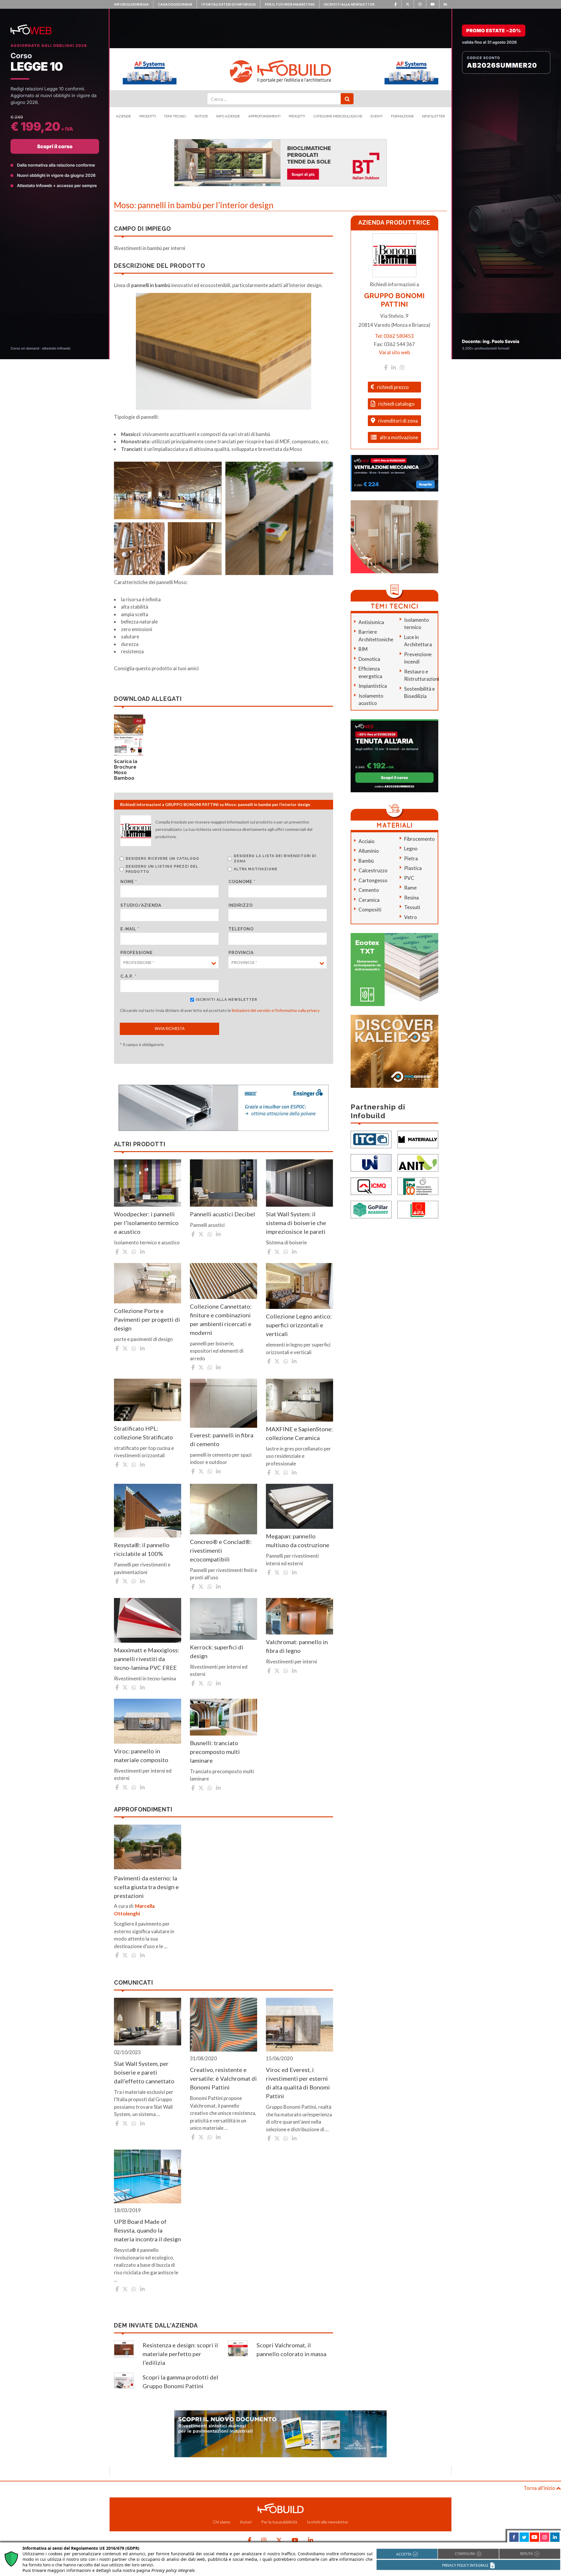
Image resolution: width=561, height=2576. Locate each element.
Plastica (413, 868)
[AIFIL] (418, 1209)
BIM (363, 649)
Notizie (201, 116)
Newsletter (433, 116)
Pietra (411, 858)
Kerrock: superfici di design (217, 1651)
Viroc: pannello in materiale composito (141, 1755)
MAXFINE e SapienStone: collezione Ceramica (299, 1433)
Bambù (366, 861)
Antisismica (371, 622)
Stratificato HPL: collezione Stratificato (143, 1433)
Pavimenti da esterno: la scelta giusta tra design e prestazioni (146, 1887)
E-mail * (130, 929)
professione (137, 953)
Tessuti (412, 907)
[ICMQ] (371, 1186)
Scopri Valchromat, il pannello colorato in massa (291, 2349)
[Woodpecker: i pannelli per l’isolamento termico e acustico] (148, 1183)
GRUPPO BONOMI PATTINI (394, 300)
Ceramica (369, 900)
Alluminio (369, 851)
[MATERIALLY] (418, 1139)
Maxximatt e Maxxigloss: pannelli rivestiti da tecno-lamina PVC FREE (147, 1659)
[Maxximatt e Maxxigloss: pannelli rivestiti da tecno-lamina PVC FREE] (148, 1620)
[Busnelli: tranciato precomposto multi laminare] (224, 1717)
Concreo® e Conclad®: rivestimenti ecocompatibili (221, 1550)
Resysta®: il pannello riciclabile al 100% (142, 1549)
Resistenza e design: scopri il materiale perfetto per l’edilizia (180, 2354)
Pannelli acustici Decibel (223, 1214)
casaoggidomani (175, 4)
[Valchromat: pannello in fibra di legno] (299, 1616)
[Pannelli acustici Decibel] (224, 1183)
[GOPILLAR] (371, 1209)
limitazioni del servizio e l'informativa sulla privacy (276, 1010)
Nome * (129, 882)
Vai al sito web (394, 352)
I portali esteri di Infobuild (228, 4)
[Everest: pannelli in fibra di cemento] (224, 1403)
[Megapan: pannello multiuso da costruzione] (299, 1506)
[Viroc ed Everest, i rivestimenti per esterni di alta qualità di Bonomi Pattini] (299, 2025)
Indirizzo (241, 905)
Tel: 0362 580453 (394, 336)
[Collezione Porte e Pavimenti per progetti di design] (148, 1283)
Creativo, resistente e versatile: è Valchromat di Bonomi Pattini (223, 2078)
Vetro (411, 917)
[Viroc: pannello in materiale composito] (148, 1721)
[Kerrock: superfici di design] (224, 1619)
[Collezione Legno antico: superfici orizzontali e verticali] (299, 1286)
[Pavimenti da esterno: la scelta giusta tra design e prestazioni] (148, 1847)
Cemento (369, 890)
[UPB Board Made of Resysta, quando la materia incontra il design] (148, 2177)
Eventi (376, 116)
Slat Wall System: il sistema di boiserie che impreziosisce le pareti (296, 1223)
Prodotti (148, 116)
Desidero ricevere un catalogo (162, 859)
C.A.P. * (128, 976)
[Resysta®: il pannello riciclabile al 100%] (148, 1511)
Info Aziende (228, 116)
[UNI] (371, 1162)
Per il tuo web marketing (290, 4)
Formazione (402, 116)
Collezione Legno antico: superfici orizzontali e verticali (299, 1325)
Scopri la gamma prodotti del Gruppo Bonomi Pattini (180, 2382)
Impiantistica (373, 686)
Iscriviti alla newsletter (349, 4)
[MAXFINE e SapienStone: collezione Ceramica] (299, 1400)
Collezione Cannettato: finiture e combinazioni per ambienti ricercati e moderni (221, 1319)
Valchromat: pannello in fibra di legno (297, 1646)
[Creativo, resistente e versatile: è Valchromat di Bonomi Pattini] (224, 2025)
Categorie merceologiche (338, 116)
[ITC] (371, 1139)
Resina (411, 898)
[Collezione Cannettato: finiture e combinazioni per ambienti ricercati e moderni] (224, 1281)
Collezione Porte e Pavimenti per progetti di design (147, 1319)
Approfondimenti (264, 116)
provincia (241, 953)
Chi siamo (221, 2522)
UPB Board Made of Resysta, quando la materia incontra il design (147, 2230)
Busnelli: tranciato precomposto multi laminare (215, 1752)
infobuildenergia (131, 4)
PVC (409, 878)
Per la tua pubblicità (279, 2522)
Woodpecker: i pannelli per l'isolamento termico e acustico (146, 1223)
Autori (246, 2522)
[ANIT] (418, 1162)
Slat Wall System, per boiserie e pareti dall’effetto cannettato (144, 2072)
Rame (410, 888)
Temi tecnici (175, 116)
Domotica (369, 659)
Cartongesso (373, 880)
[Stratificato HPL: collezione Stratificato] (148, 1400)
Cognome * (242, 882)
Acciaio (367, 841)
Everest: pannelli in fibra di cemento (222, 1439)
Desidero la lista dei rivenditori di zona (275, 859)
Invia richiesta (170, 1029)
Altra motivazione (256, 869)
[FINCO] (418, 1186)
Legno (411, 848)
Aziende (123, 116)
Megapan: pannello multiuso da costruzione (298, 1540)
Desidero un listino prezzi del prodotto (162, 869)
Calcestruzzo (373, 870)
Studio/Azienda (141, 905)
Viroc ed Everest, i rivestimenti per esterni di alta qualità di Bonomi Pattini (298, 2083)
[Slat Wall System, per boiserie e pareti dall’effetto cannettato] (148, 2022)
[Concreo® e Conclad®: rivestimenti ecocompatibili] (224, 1509)
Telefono (241, 929)
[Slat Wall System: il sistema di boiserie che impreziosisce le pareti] (299, 1183)
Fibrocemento (419, 839)
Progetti (297, 116)
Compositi (370, 910)
